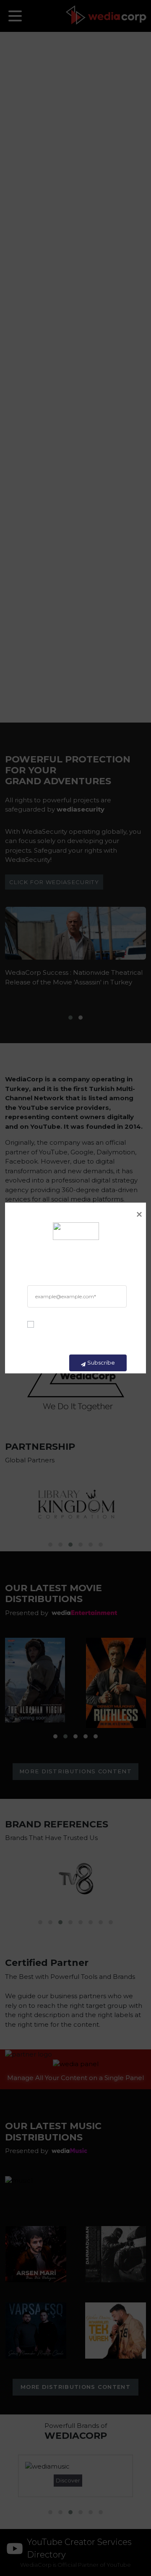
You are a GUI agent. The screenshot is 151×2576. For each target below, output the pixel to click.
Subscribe (101, 1362)
